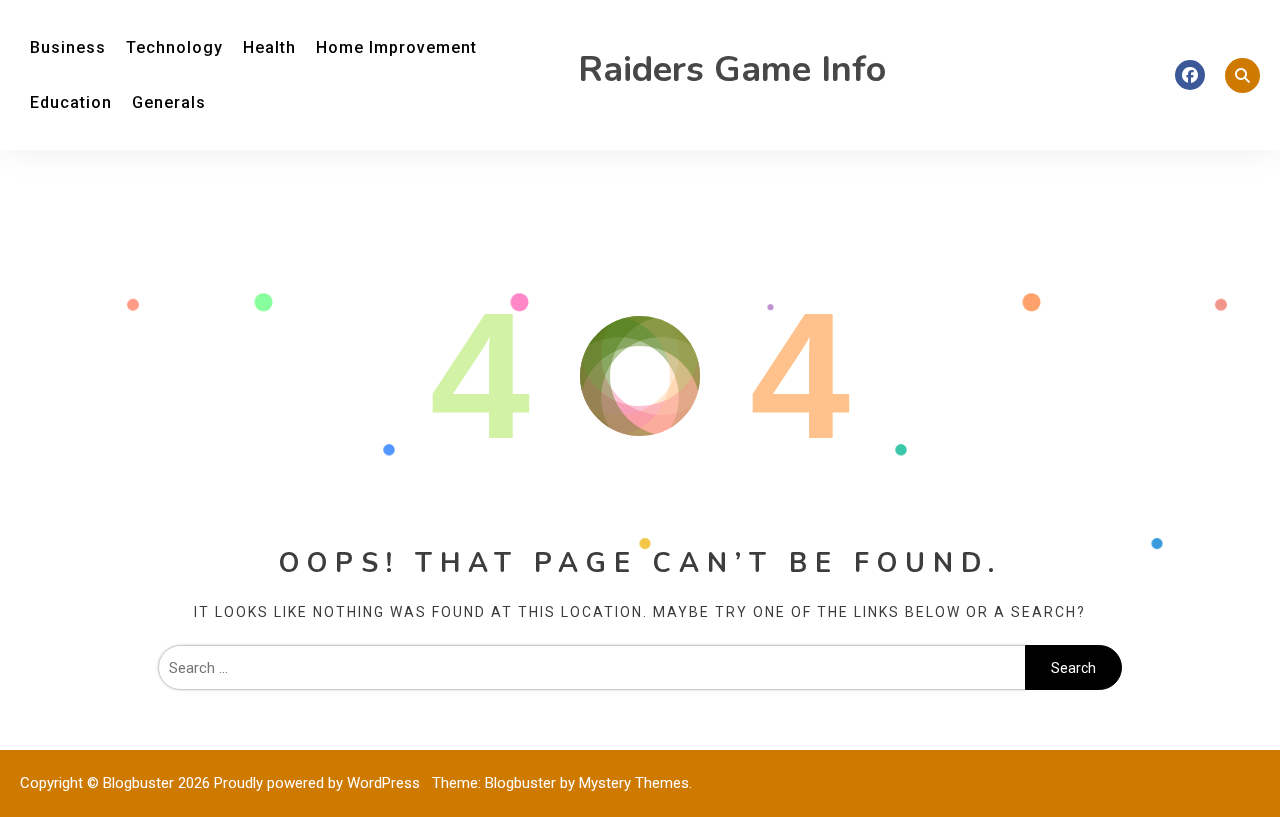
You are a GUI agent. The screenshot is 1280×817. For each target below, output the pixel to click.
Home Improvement (396, 47)
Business (68, 47)
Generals (169, 102)
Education (71, 102)
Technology (174, 47)
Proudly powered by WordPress (319, 783)
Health (269, 47)
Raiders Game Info (732, 69)
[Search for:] (591, 668)
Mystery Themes (634, 783)
